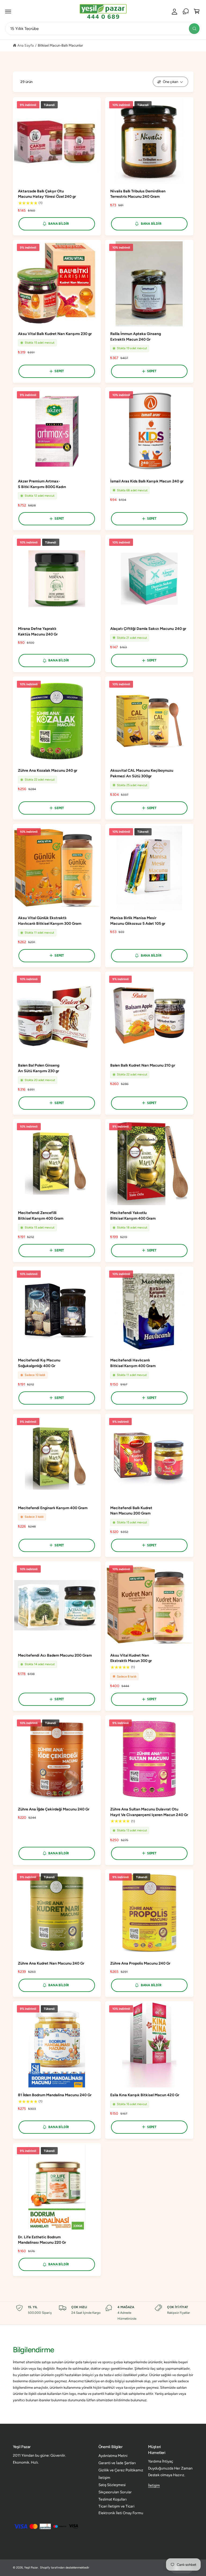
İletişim (104, 2478)
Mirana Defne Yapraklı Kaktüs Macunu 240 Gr (38, 631)
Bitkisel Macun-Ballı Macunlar (60, 45)
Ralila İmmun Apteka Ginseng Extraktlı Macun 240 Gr (136, 337)
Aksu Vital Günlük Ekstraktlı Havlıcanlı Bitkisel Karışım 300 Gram (50, 921)
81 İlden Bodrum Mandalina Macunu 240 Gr (55, 2095)
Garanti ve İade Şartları (117, 2463)
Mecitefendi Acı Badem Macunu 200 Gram (55, 1655)
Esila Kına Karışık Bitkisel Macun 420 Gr (145, 2095)
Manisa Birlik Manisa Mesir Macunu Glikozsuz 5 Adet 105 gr (138, 921)
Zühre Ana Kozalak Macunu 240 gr (48, 770)
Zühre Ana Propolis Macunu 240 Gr (140, 1963)
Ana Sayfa (25, 45)
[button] (8, 12)
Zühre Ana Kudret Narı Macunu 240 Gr (51, 1963)
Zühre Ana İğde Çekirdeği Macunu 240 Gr (54, 1809)
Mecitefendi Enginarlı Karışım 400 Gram (53, 1508)
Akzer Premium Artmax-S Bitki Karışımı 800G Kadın (42, 484)
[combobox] (103, 28)
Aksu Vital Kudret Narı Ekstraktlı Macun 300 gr (131, 1658)
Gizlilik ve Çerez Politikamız (121, 2470)
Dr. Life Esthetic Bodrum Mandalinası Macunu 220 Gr (42, 2240)
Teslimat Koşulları (113, 2499)
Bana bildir (59, 224)
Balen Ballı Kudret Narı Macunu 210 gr (143, 1065)
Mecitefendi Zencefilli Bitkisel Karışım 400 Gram (41, 1216)
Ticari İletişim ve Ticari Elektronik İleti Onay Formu (121, 2510)
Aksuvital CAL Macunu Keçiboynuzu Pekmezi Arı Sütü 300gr (142, 773)
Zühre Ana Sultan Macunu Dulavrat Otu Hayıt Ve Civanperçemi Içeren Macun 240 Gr (149, 1812)
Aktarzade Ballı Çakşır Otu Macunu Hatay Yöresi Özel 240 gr (47, 194)
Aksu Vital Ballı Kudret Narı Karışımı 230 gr (55, 334)
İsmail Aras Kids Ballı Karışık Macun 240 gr (147, 481)
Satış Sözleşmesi (112, 2485)
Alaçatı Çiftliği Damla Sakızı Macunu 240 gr (148, 629)
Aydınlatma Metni (113, 2456)
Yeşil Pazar (31, 2568)
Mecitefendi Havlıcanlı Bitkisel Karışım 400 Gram (133, 1363)
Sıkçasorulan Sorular (115, 2492)
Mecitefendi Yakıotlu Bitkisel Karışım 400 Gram (133, 1216)
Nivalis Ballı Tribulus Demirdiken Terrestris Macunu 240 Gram (138, 194)
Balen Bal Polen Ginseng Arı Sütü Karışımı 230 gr (39, 1068)
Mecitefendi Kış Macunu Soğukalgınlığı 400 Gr (39, 1363)
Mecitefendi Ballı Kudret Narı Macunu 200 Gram (131, 1511)
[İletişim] (186, 12)
